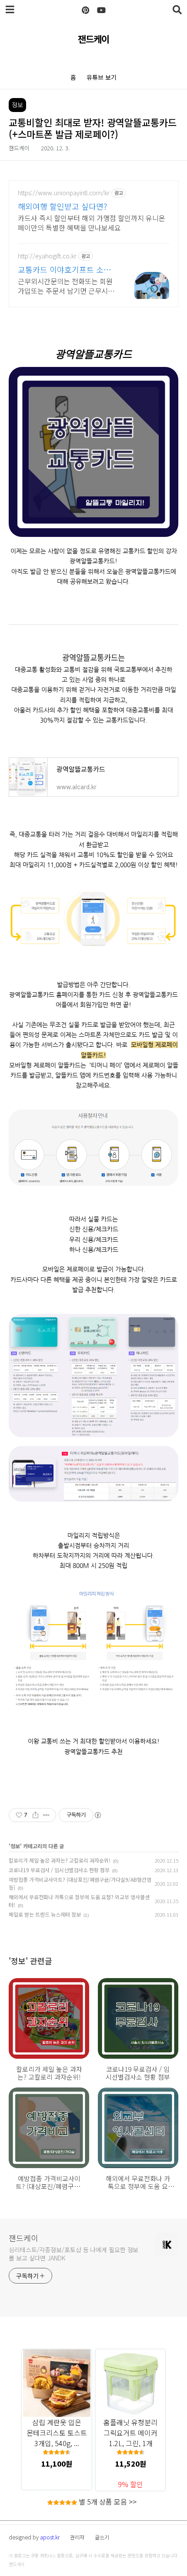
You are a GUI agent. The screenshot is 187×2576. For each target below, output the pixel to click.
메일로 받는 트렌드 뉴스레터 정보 (45, 1914)
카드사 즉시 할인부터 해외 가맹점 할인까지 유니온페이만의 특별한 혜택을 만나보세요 (92, 222)
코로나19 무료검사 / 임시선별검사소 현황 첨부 (59, 1870)
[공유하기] (35, 1815)
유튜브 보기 (102, 77)
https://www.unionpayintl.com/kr (64, 193)
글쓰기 (102, 2537)
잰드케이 (93, 39)
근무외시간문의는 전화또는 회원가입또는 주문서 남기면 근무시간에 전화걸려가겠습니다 (66, 286)
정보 (15, 1846)
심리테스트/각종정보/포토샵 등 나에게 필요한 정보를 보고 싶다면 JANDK (73, 2254)
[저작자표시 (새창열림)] (97, 1815)
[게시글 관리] (46, 1815)
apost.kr (50, 2537)
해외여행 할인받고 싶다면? (62, 206)
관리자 (77, 2537)
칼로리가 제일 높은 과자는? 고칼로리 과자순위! (60, 1860)
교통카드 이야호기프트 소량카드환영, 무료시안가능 (64, 269)
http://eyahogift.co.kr (47, 256)
